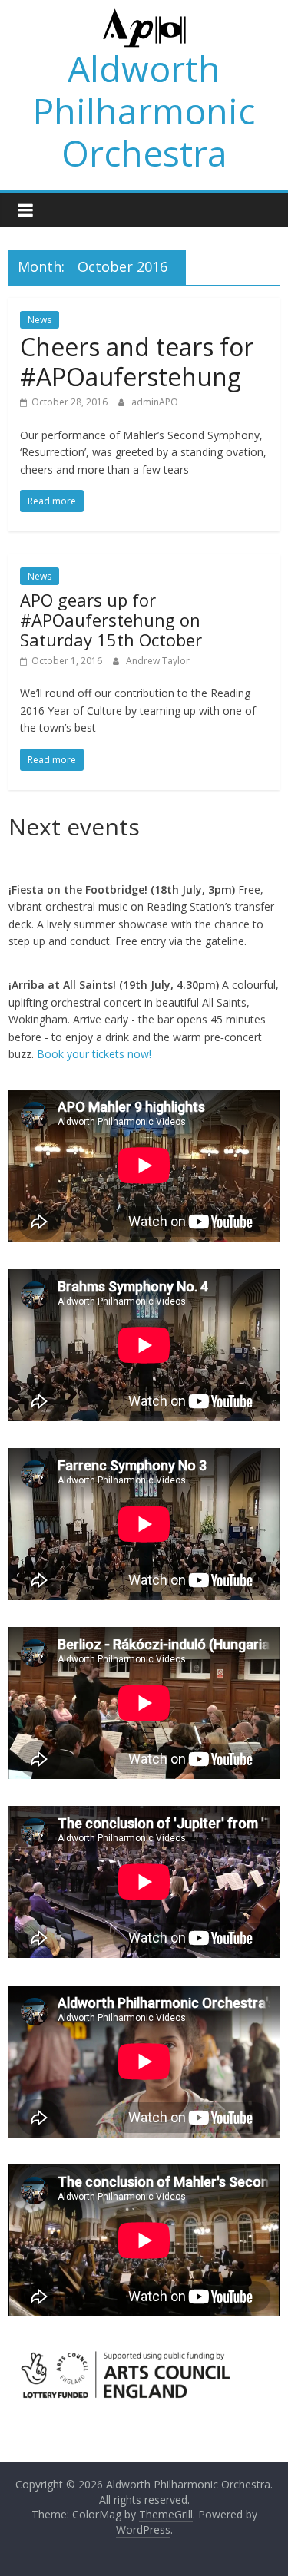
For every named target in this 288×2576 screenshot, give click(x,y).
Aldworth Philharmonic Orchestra (144, 111)
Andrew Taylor (158, 661)
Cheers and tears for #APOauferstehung (137, 361)
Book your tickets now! (94, 1054)
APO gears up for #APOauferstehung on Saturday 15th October (111, 620)
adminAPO (155, 402)
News (40, 320)
